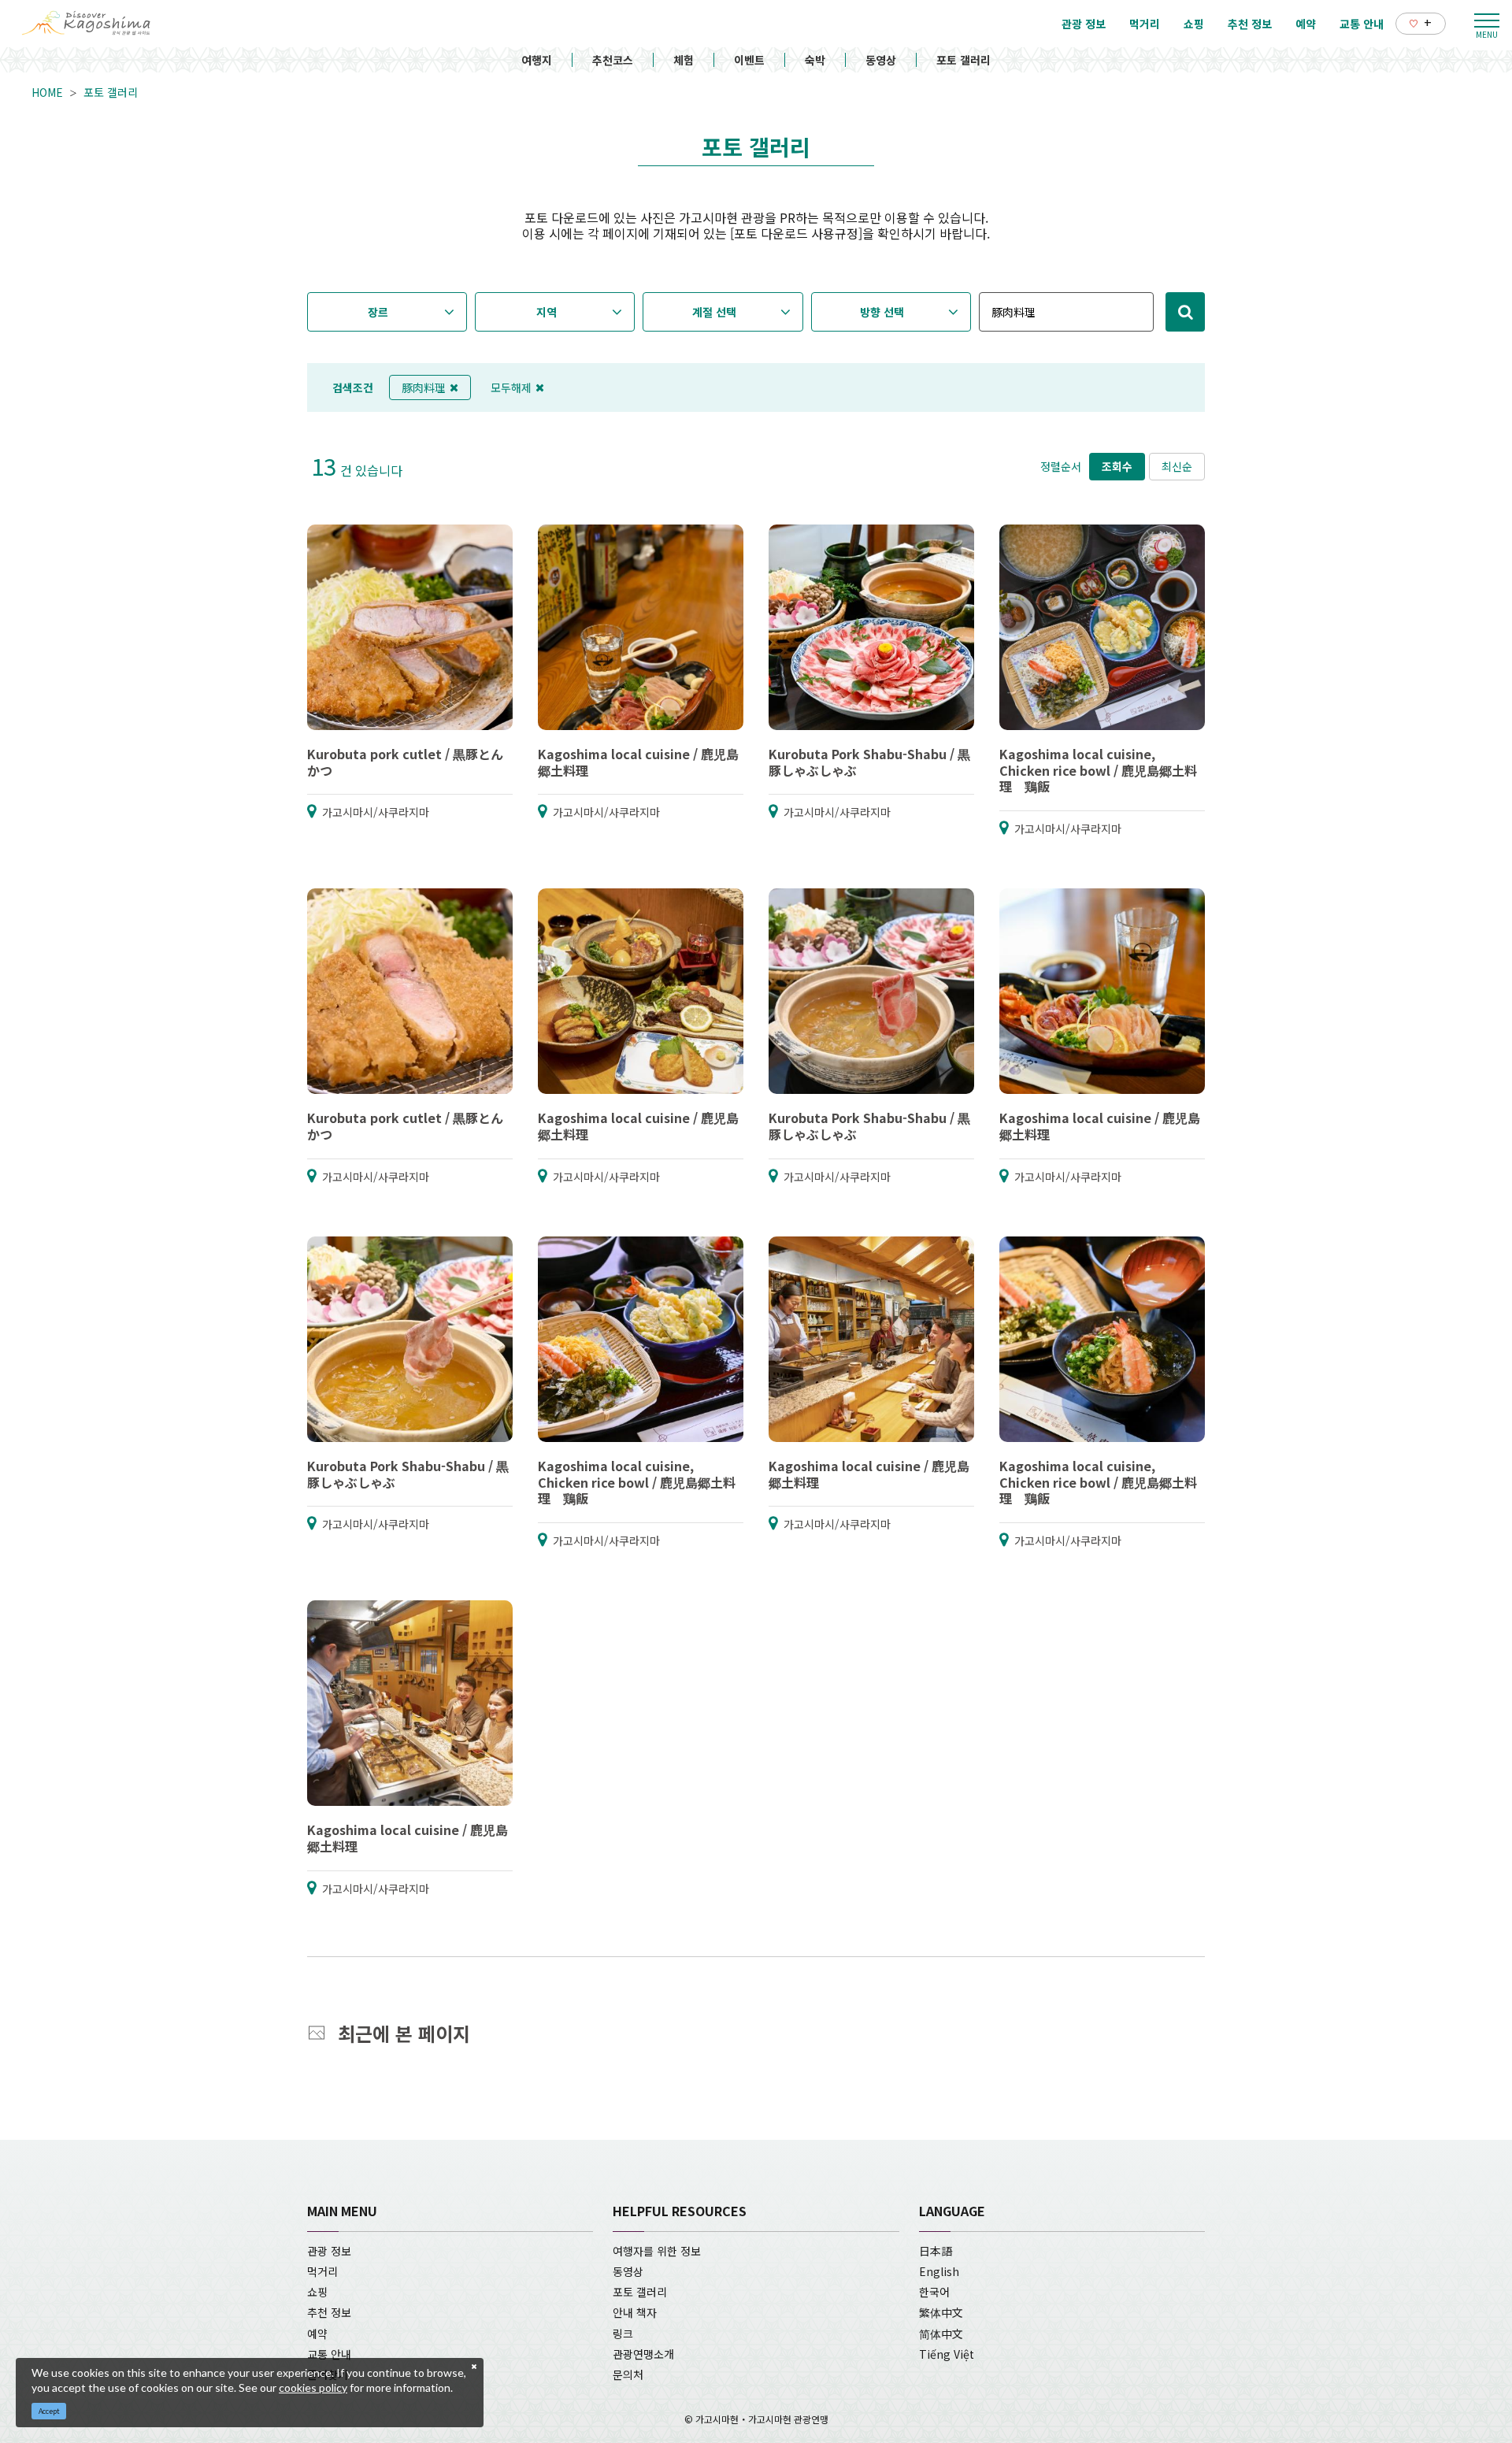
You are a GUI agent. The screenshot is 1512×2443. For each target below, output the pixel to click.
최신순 (1177, 466)
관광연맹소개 (643, 2354)
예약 (317, 2334)
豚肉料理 (424, 387)
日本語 (936, 2251)
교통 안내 (329, 2354)
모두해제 (511, 387)
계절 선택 (714, 312)
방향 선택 (882, 312)
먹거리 (322, 2271)
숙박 (815, 60)
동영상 (881, 60)
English (939, 2271)
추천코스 (613, 60)
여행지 (537, 60)
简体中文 (941, 2334)
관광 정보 (329, 2251)
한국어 (934, 2292)
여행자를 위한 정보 (657, 2251)
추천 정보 (329, 2312)
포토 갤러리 (964, 60)
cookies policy (313, 2387)
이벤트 (749, 60)
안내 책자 (635, 2312)
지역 (547, 312)
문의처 (628, 2374)
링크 (623, 2334)
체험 (684, 60)
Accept (49, 2411)
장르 (378, 312)
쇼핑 (317, 2292)
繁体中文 (941, 2312)
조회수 (1117, 466)
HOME (47, 92)
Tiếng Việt (947, 2354)
